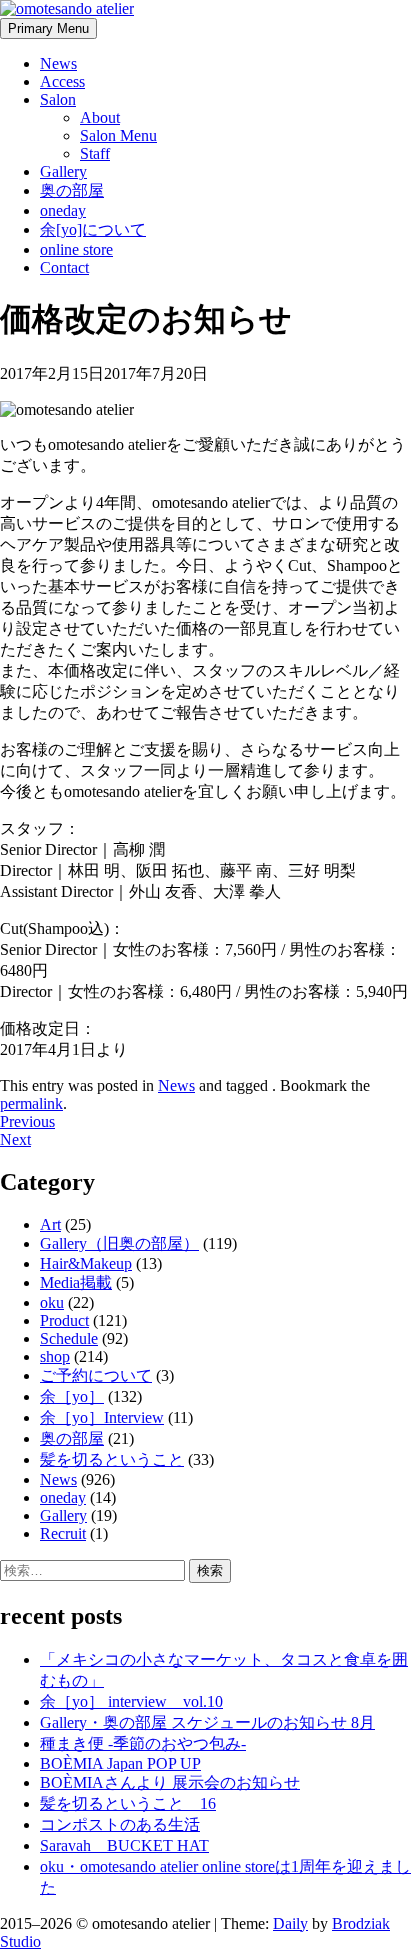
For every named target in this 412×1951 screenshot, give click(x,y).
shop (55, 1356)
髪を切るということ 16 (128, 1803)
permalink (31, 1103)
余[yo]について (93, 229)
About (100, 117)
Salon (58, 99)
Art (50, 1224)
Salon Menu (118, 135)
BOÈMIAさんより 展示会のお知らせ (170, 1782)
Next (15, 1139)
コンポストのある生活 (120, 1824)
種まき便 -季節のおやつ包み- (143, 1743)
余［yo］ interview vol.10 (131, 1701)
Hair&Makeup (86, 1263)
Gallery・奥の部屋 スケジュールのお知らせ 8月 (207, 1722)
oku (52, 1302)
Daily (290, 1923)
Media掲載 (76, 1282)
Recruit (63, 1533)
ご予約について (96, 1375)
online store (76, 249)
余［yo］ (72, 1396)
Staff (95, 153)
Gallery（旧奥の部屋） (119, 1243)
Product (64, 1320)
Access (62, 81)
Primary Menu (48, 28)
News (58, 63)
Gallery (63, 171)
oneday (63, 210)
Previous (27, 1121)
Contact (64, 267)
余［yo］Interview (102, 1417)
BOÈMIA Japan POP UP (120, 1763)
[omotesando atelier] (67, 8)
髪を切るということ (112, 1459)
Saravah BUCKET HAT (124, 1845)
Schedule (69, 1338)
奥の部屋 (72, 190)
